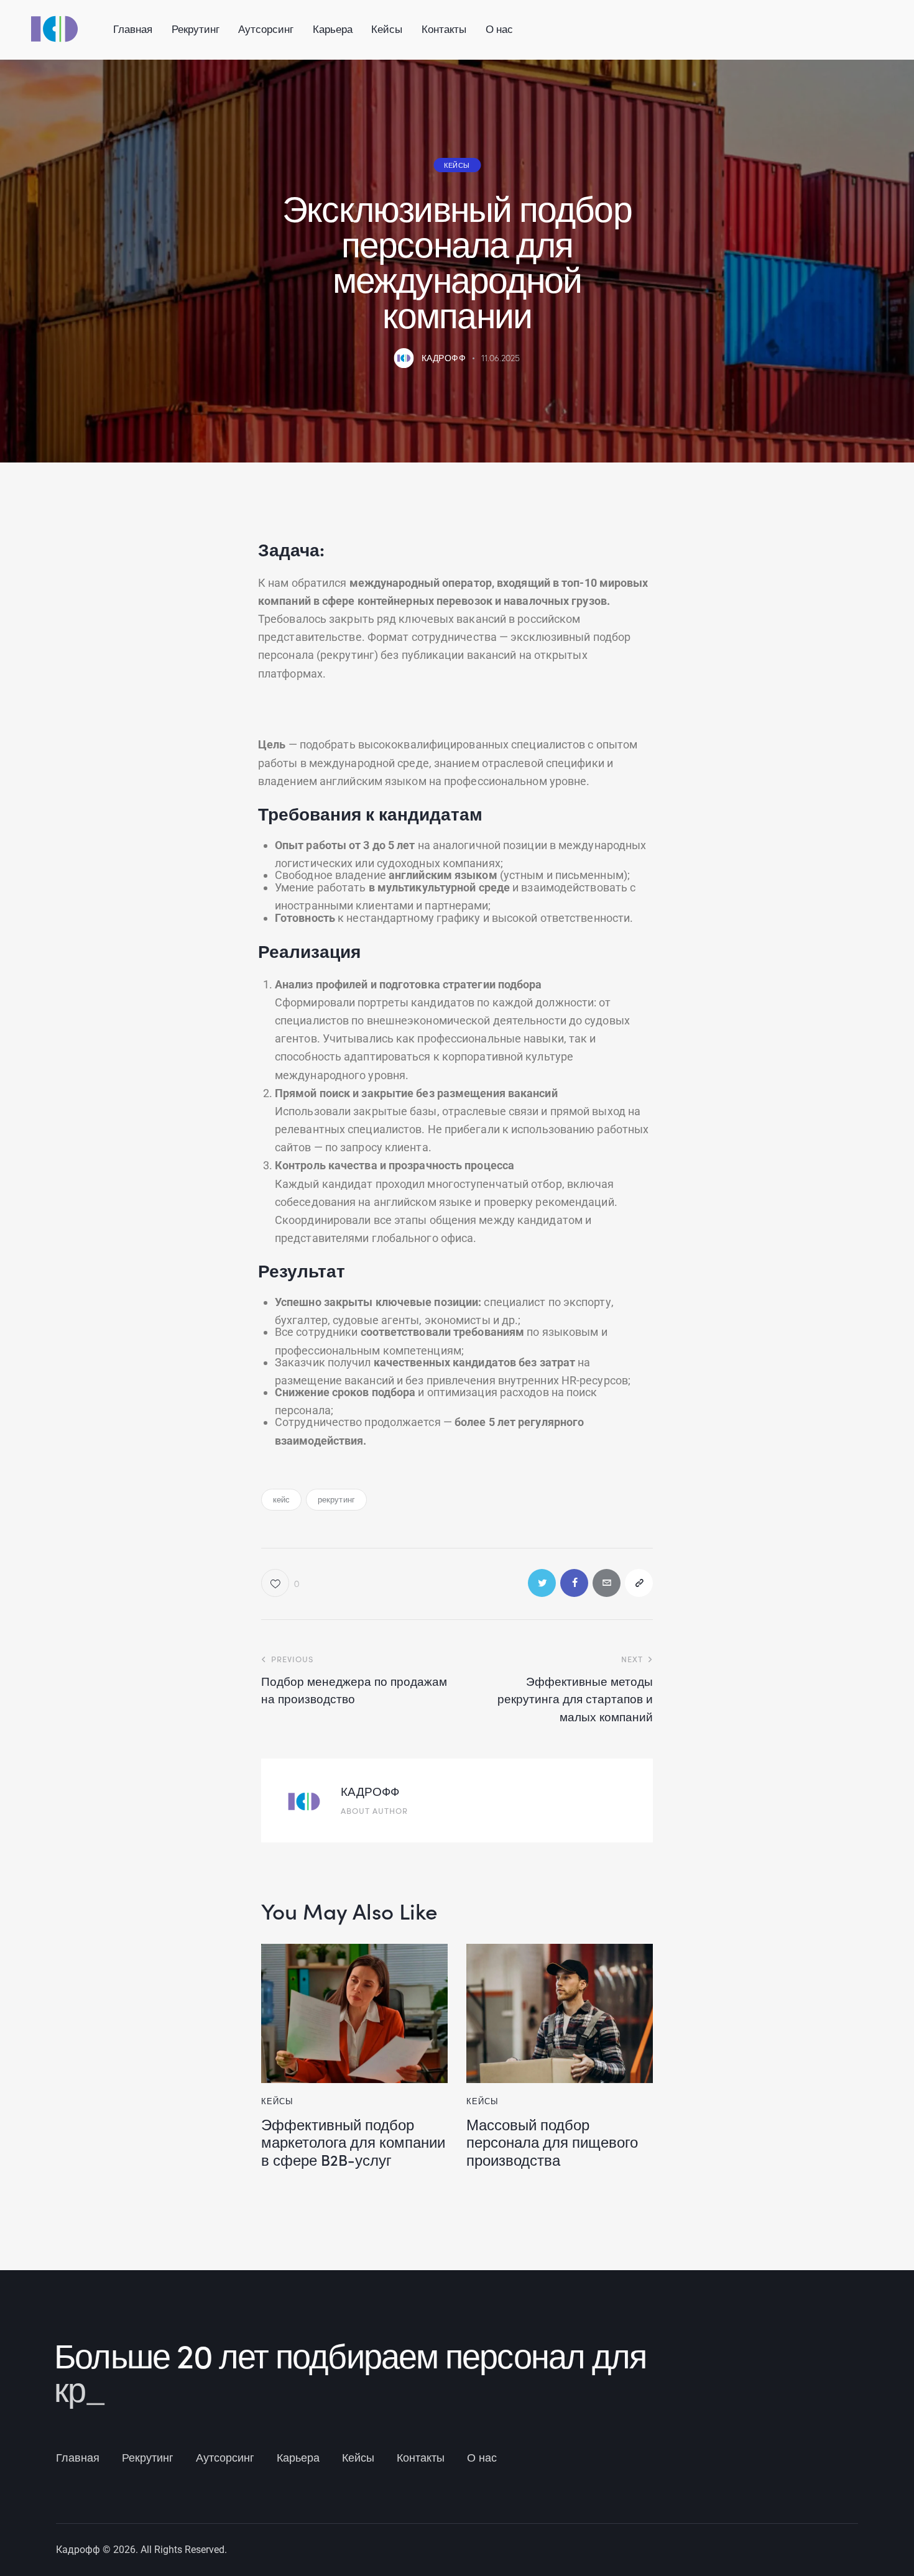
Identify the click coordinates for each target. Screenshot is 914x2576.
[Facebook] (574, 1583)
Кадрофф (78, 2550)
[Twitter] (542, 1583)
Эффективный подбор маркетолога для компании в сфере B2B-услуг (353, 2142)
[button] (639, 1583)
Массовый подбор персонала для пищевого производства (552, 2142)
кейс (281, 1499)
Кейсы (457, 165)
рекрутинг (336, 1499)
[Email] (607, 1583)
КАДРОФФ (370, 1791)
